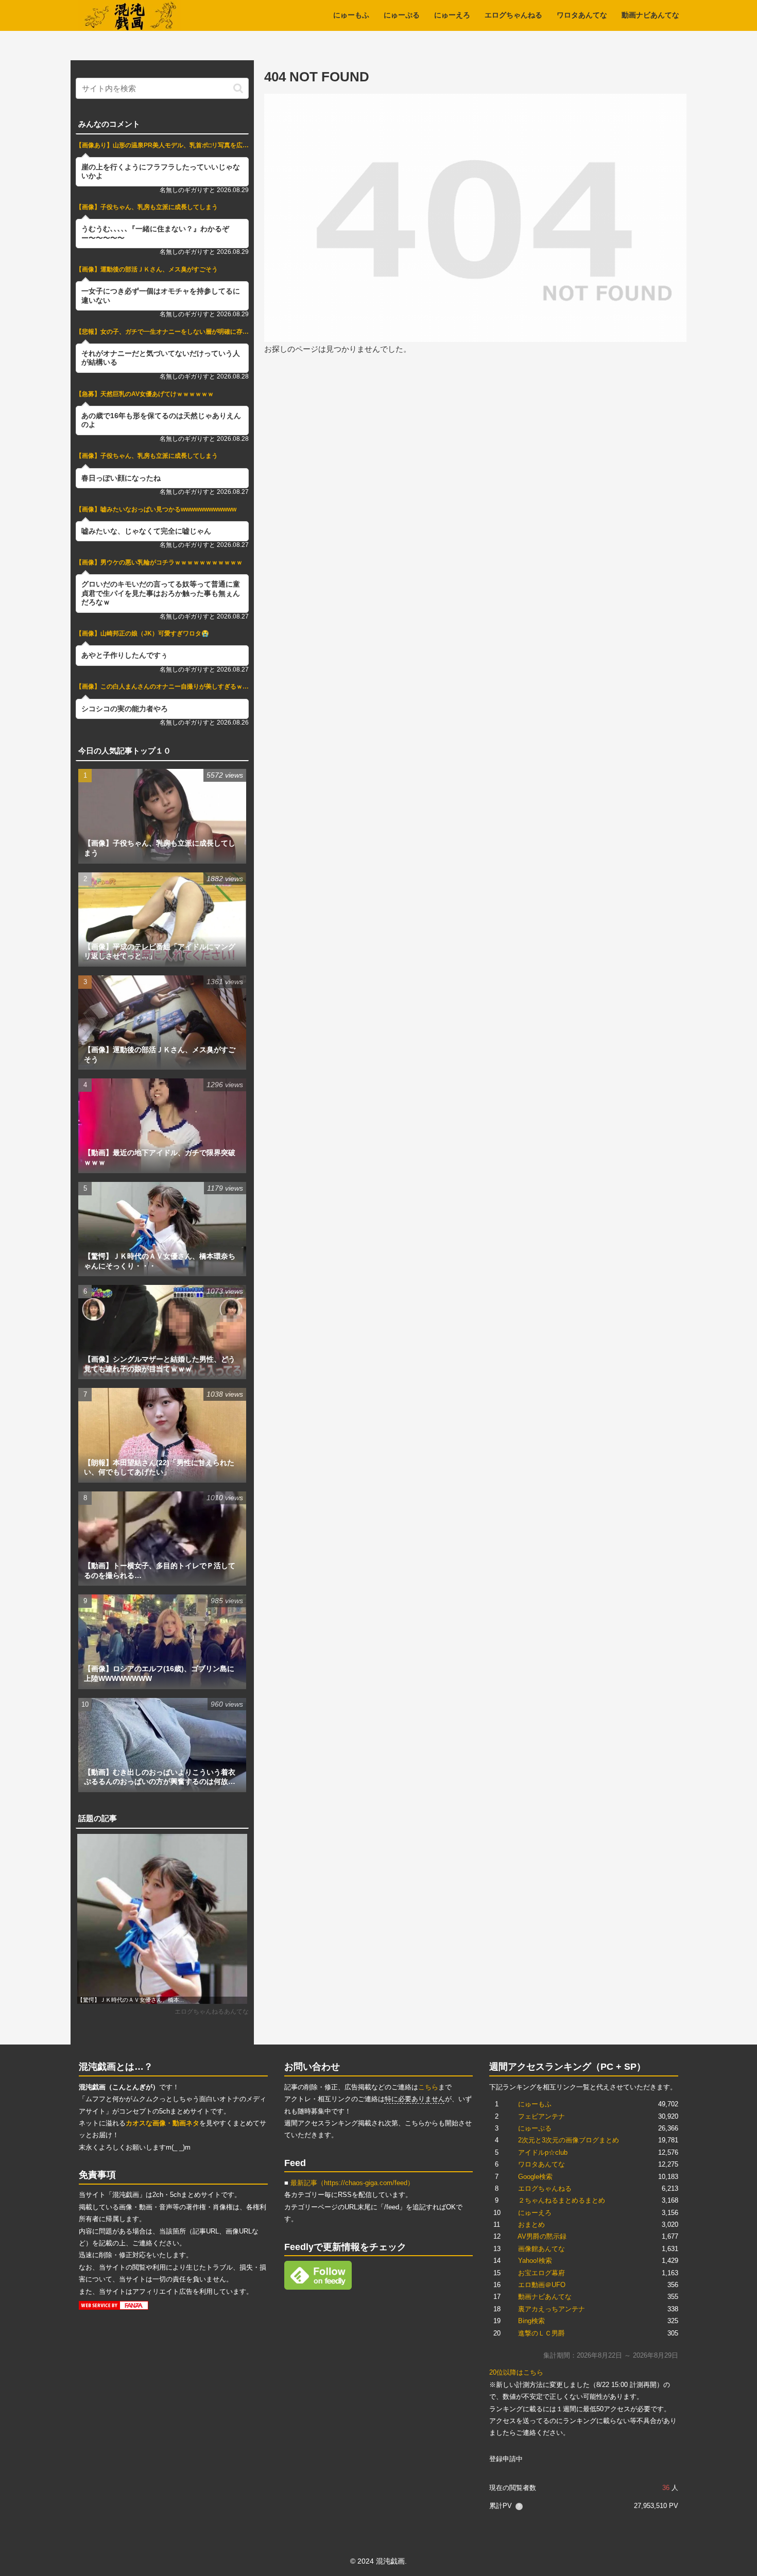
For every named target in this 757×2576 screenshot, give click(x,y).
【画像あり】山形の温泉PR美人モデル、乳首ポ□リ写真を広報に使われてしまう (162, 145)
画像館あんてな (541, 2249)
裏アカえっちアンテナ (552, 2309)
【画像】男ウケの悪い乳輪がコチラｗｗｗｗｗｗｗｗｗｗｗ (159, 562)
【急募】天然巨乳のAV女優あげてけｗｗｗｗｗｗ (145, 394)
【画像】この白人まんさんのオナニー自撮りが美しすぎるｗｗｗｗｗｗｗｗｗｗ (162, 686)
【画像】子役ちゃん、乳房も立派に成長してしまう (147, 207)
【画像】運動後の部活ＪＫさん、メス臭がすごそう (147, 269)
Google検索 (535, 2177)
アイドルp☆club (543, 2152)
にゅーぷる (535, 2128)
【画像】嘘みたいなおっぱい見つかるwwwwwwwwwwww (156, 509)
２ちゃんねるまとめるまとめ (562, 2200)
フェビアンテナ (541, 2116)
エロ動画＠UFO (542, 2285)
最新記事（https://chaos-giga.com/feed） (352, 2183)
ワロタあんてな (541, 2164)
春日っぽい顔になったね (121, 478)
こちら (428, 2087)
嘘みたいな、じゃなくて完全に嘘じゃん (146, 531)
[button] (238, 88)
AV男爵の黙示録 (542, 2236)
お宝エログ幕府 (541, 2273)
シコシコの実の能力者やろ (125, 709)
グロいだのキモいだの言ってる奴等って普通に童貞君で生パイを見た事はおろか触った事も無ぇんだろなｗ (161, 593)
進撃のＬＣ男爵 (541, 2333)
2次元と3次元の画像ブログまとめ (569, 2140)
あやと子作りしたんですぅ (125, 655)
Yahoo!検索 (535, 2261)
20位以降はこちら (516, 2372)
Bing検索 (531, 2321)
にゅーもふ (535, 2104)
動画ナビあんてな (545, 2297)
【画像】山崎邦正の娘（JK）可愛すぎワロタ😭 (142, 633)
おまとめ (531, 2225)
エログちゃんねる (545, 2188)
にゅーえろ (535, 2213)
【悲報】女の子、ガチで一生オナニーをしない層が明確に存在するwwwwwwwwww (162, 332)
